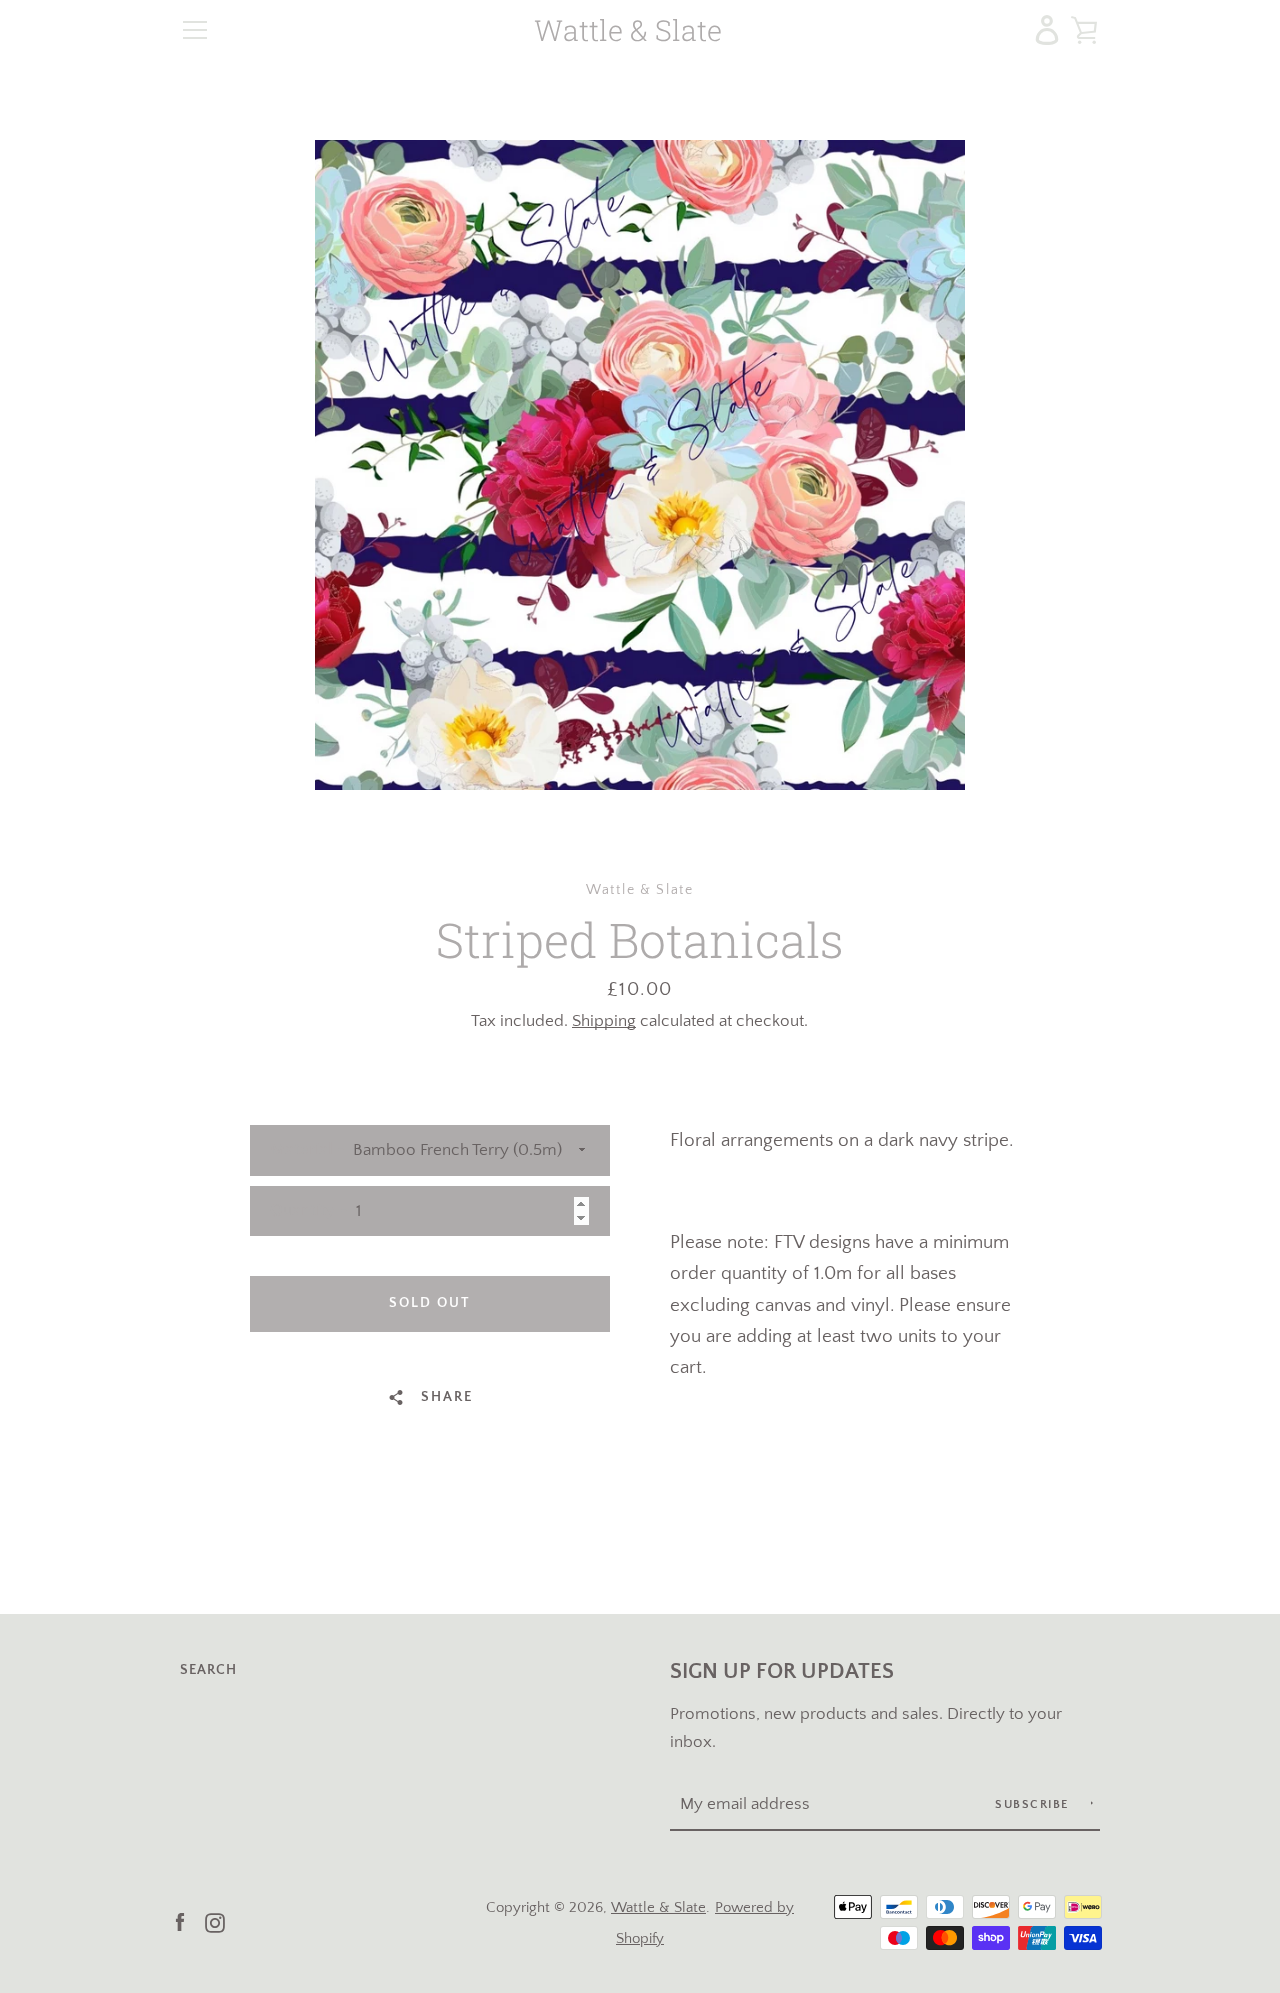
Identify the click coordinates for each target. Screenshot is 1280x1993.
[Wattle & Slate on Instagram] (215, 1921)
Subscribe (1034, 1804)
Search (208, 1670)
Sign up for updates (782, 1672)
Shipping (604, 1021)
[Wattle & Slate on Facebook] (180, 1921)
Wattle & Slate (628, 30)
